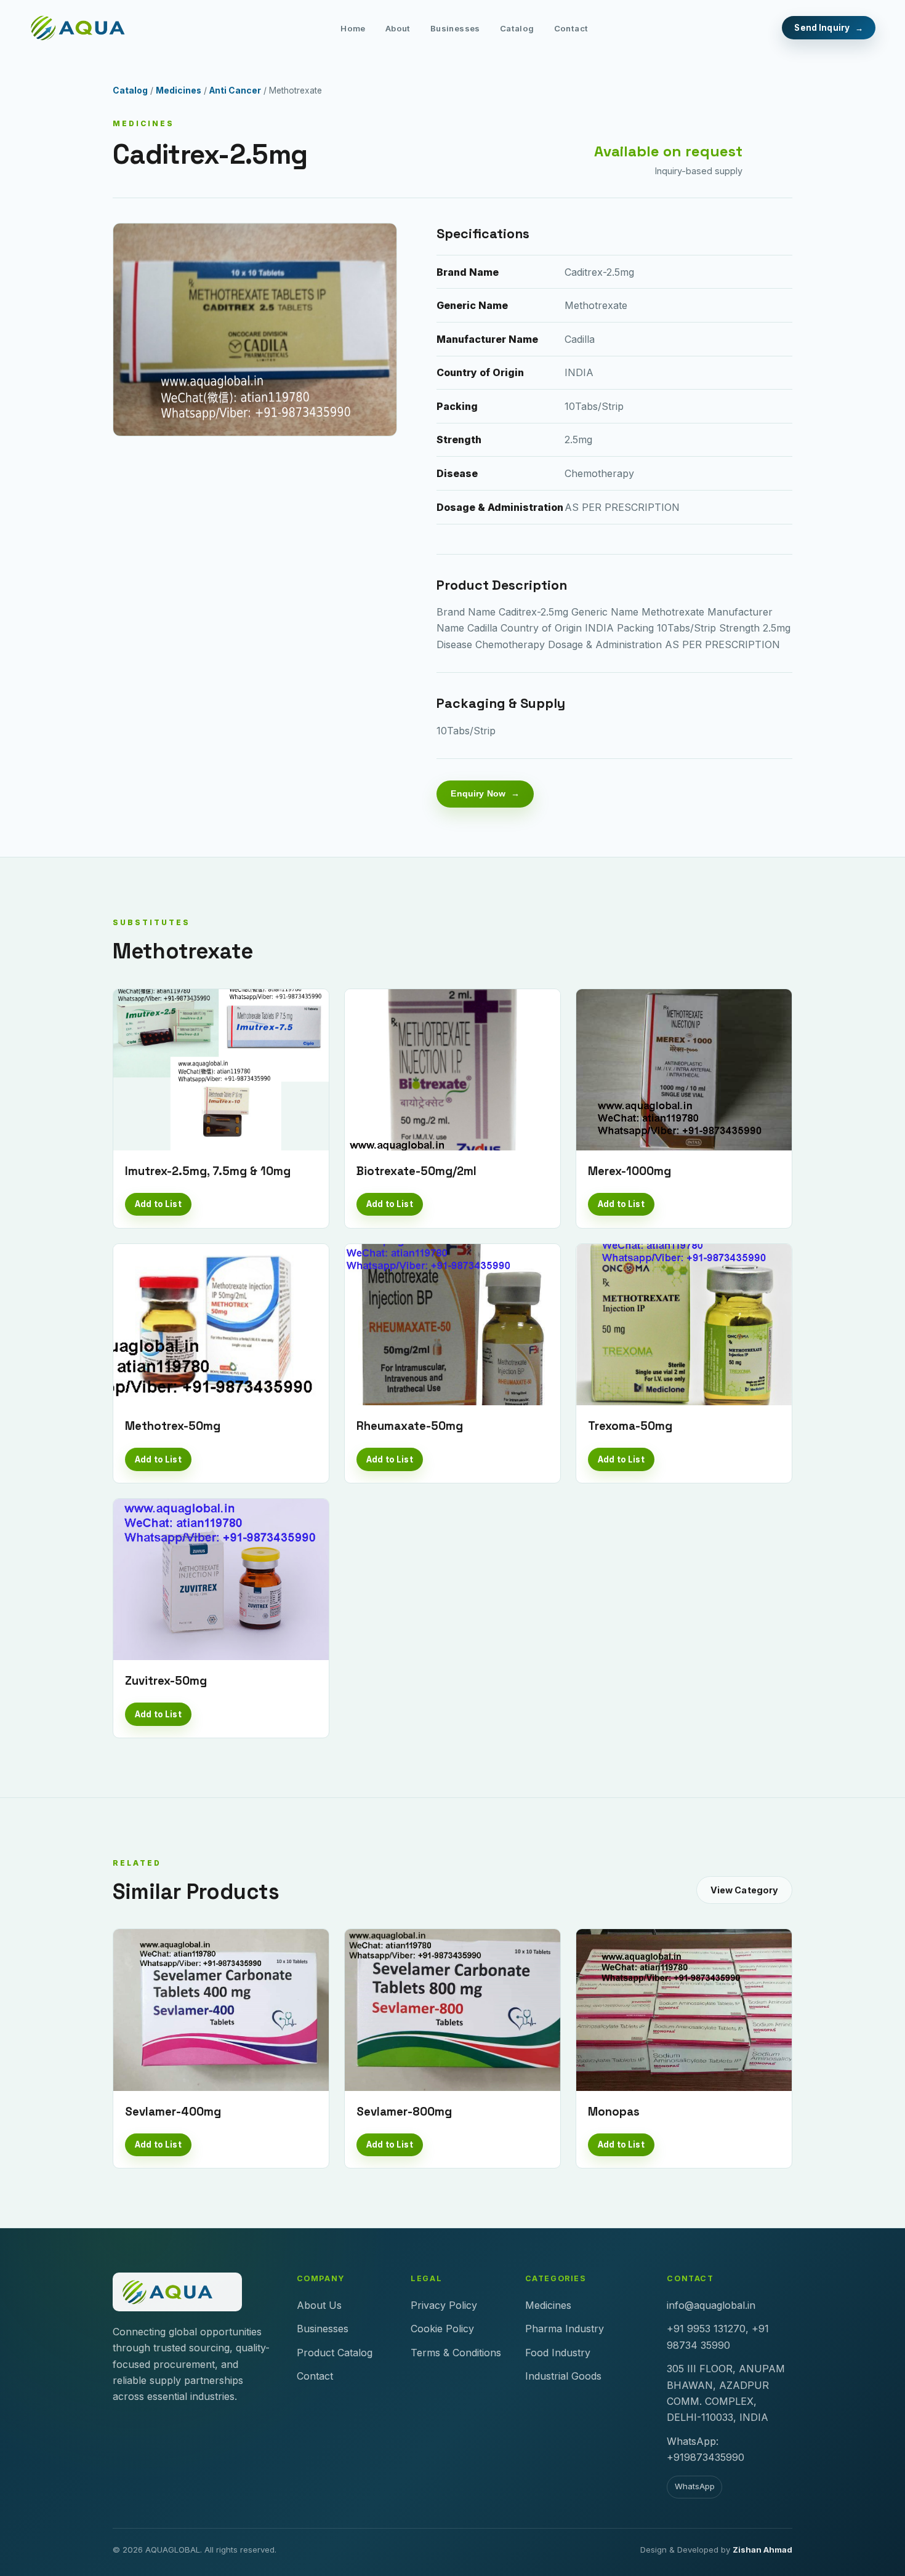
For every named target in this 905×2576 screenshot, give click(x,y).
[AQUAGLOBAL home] (88, 28)
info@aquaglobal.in (711, 2305)
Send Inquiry (822, 28)
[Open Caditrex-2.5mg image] (255, 330)
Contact (571, 28)
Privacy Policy (444, 2305)
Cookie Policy (442, 2329)
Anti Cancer (235, 90)
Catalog (517, 28)
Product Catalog (335, 2353)
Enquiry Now (478, 793)
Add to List (158, 1204)
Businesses (455, 28)
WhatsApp (695, 2486)
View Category (745, 1890)
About (398, 28)
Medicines (179, 90)
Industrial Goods (563, 2376)
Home (353, 28)
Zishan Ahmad (762, 2550)
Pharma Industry (565, 2329)
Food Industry (558, 2353)
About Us (319, 2305)
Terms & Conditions (456, 2353)
